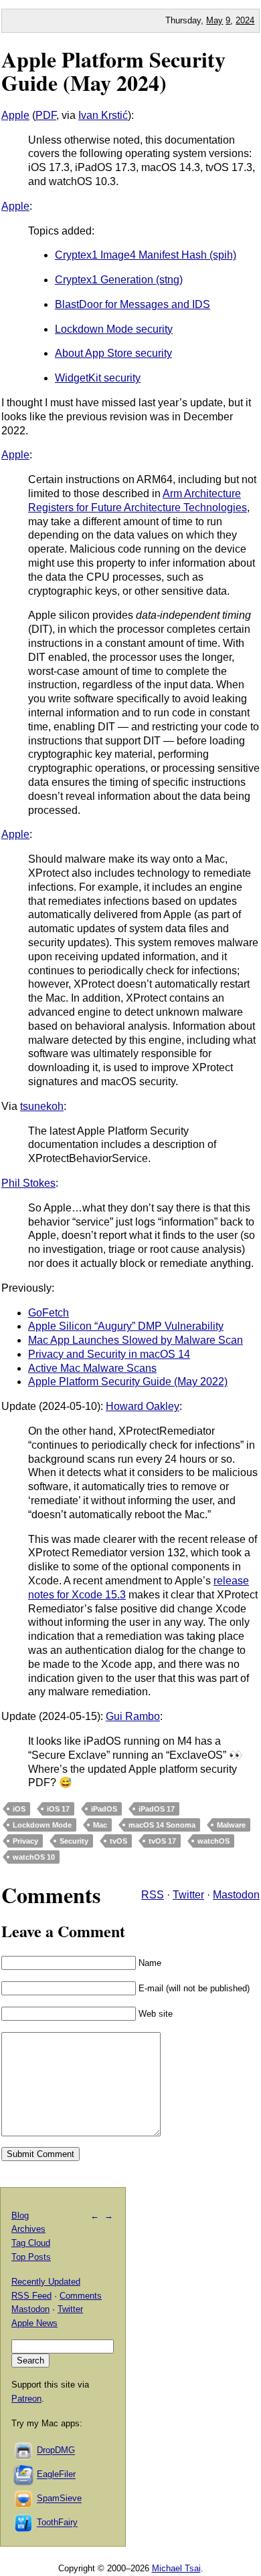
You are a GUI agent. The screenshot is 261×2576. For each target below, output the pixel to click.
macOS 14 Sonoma (162, 1825)
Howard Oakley (143, 1406)
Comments (81, 2296)
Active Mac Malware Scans (92, 1368)
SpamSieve (59, 2499)
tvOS (118, 1841)
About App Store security (113, 353)
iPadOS (104, 1809)
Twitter (188, 1895)
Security (74, 1841)
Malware (231, 1825)
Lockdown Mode (42, 1825)
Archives (28, 2229)
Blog (20, 2215)
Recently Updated (46, 2282)
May (214, 20)
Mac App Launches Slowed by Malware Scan (136, 1340)
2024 (245, 20)
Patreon (26, 2399)
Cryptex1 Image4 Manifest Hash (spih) (146, 255)
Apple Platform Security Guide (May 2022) (128, 1382)
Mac (100, 1825)
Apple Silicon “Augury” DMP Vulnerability (126, 1326)
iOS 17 (58, 1809)
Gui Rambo (133, 1716)
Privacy (25, 1841)
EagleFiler (56, 2475)
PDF (46, 115)
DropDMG (56, 2451)
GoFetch (49, 1313)
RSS (153, 1895)
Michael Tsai (176, 2568)
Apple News (34, 2323)
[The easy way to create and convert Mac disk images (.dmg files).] (24, 2451)
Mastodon (236, 1895)
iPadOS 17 (157, 1809)
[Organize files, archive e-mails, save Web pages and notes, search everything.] (24, 2475)
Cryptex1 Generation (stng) (119, 280)
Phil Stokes (28, 1183)
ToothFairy (57, 2523)
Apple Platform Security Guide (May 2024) (113, 71)
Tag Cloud (31, 2243)
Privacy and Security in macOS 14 (109, 1354)
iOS (19, 1809)
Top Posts (31, 2257)
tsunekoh (42, 1106)
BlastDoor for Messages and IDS (133, 304)
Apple (15, 115)
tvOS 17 (162, 1841)
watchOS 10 (34, 1857)
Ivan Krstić (103, 115)
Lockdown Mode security (114, 329)
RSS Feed (31, 2296)
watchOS (213, 1841)
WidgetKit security (98, 378)
